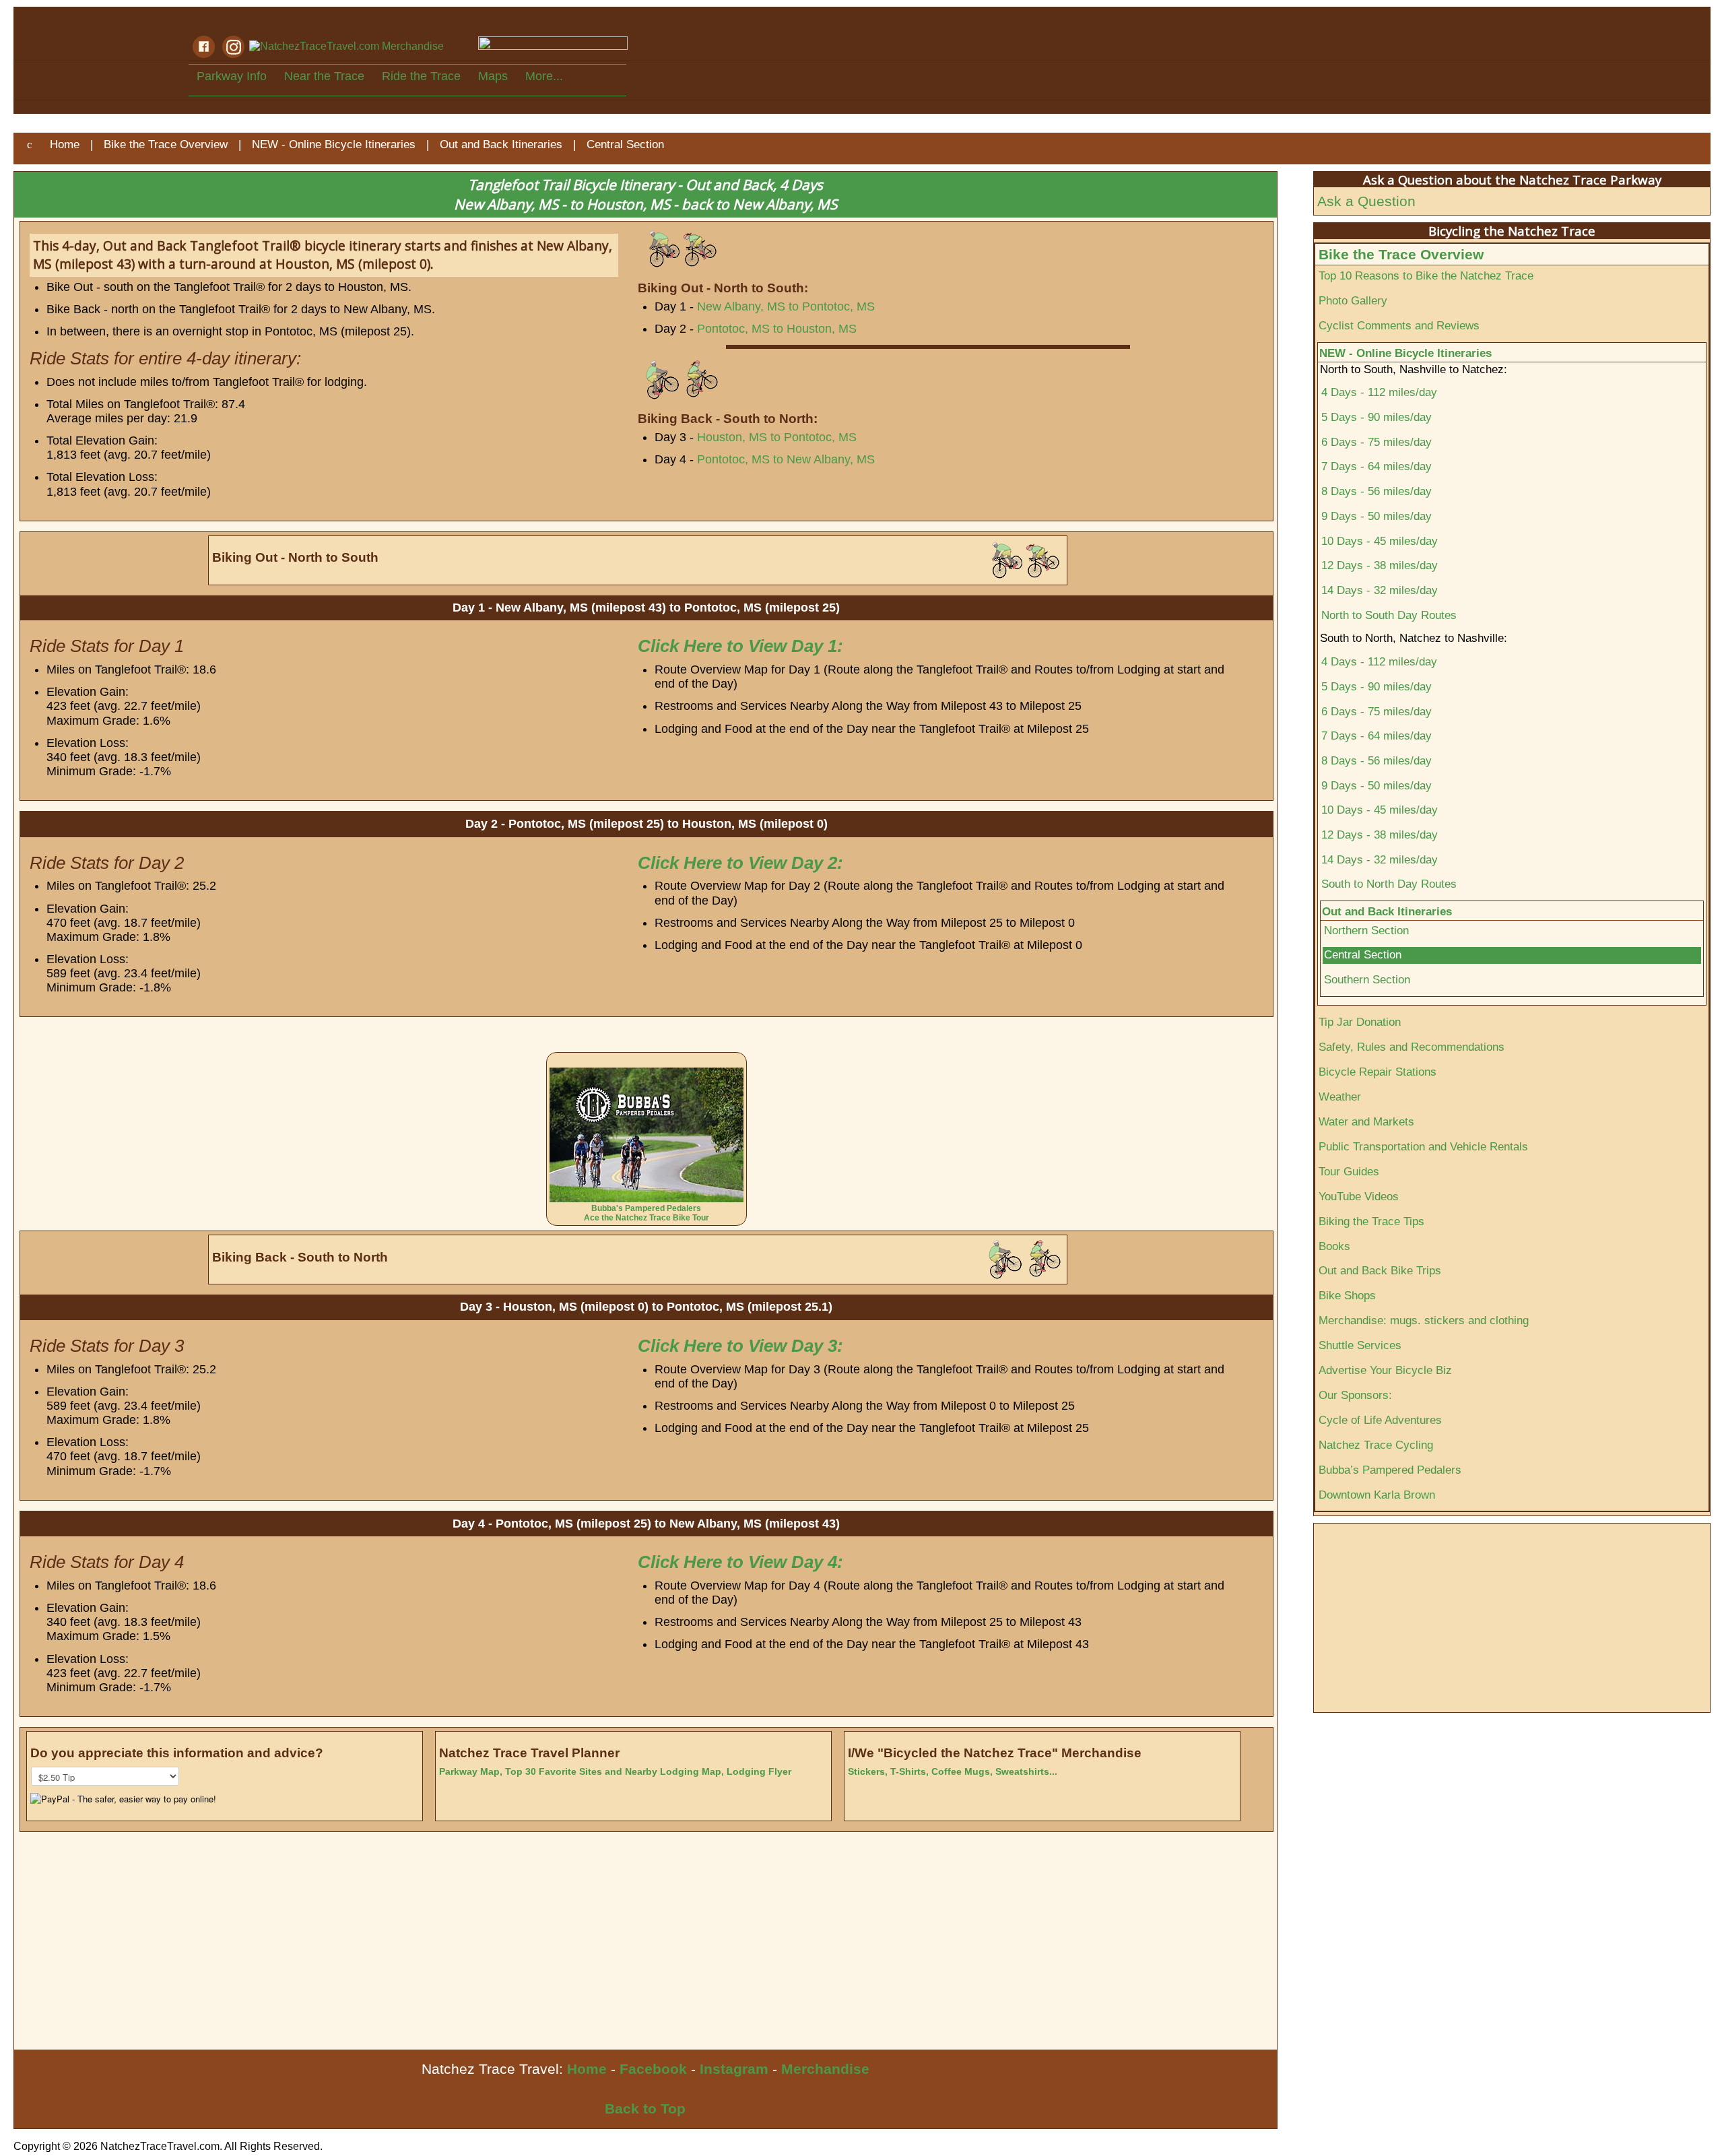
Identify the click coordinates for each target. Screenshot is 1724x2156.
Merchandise (825, 2069)
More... (544, 76)
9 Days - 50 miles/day (1377, 516)
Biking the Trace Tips (1371, 1221)
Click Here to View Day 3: (740, 1346)
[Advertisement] (418, 1949)
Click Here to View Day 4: (740, 1562)
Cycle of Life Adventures (1380, 1420)
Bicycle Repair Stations (1378, 1072)
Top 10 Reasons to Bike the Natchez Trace (1426, 275)
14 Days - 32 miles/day (1380, 590)
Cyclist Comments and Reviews (1399, 325)
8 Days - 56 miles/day (1377, 491)
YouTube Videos (1359, 1196)
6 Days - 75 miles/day (1377, 442)
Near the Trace (324, 76)
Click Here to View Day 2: (740, 863)
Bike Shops (1347, 1295)
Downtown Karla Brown (1377, 1495)
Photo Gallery (1353, 300)
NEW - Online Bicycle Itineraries (1405, 353)
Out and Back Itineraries (1387, 911)
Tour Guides (1349, 1171)
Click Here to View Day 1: (740, 646)
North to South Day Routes (1389, 615)
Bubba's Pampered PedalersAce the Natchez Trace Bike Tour (646, 1213)
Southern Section (1367, 980)
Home (587, 2069)
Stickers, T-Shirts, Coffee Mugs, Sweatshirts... (953, 1771)
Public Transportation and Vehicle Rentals (1423, 1146)
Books (1334, 1246)
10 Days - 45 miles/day (1380, 541)
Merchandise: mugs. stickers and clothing (1424, 1320)
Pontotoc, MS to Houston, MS (777, 329)
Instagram (734, 2069)
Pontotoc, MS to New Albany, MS (786, 459)
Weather (1340, 1097)
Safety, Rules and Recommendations (1412, 1047)
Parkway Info (232, 76)
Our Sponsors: (1355, 1395)
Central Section (1363, 955)
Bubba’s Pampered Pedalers (1390, 1470)
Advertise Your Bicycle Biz (1385, 1370)
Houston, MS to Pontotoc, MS (777, 437)
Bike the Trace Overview (1401, 254)
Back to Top (645, 2109)
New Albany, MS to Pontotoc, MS (786, 306)
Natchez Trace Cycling (1376, 1445)
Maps (493, 76)
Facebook (653, 2069)
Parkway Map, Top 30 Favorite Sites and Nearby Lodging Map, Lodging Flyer (615, 1771)
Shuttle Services (1360, 1345)
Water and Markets (1366, 1121)
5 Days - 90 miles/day (1377, 417)
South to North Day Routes (1389, 884)
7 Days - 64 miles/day (1377, 466)
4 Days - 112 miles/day (1379, 392)
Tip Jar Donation (1360, 1022)
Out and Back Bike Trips (1380, 1270)
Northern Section (1366, 930)
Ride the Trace (421, 76)
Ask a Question (1366, 201)
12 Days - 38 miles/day (1380, 565)
